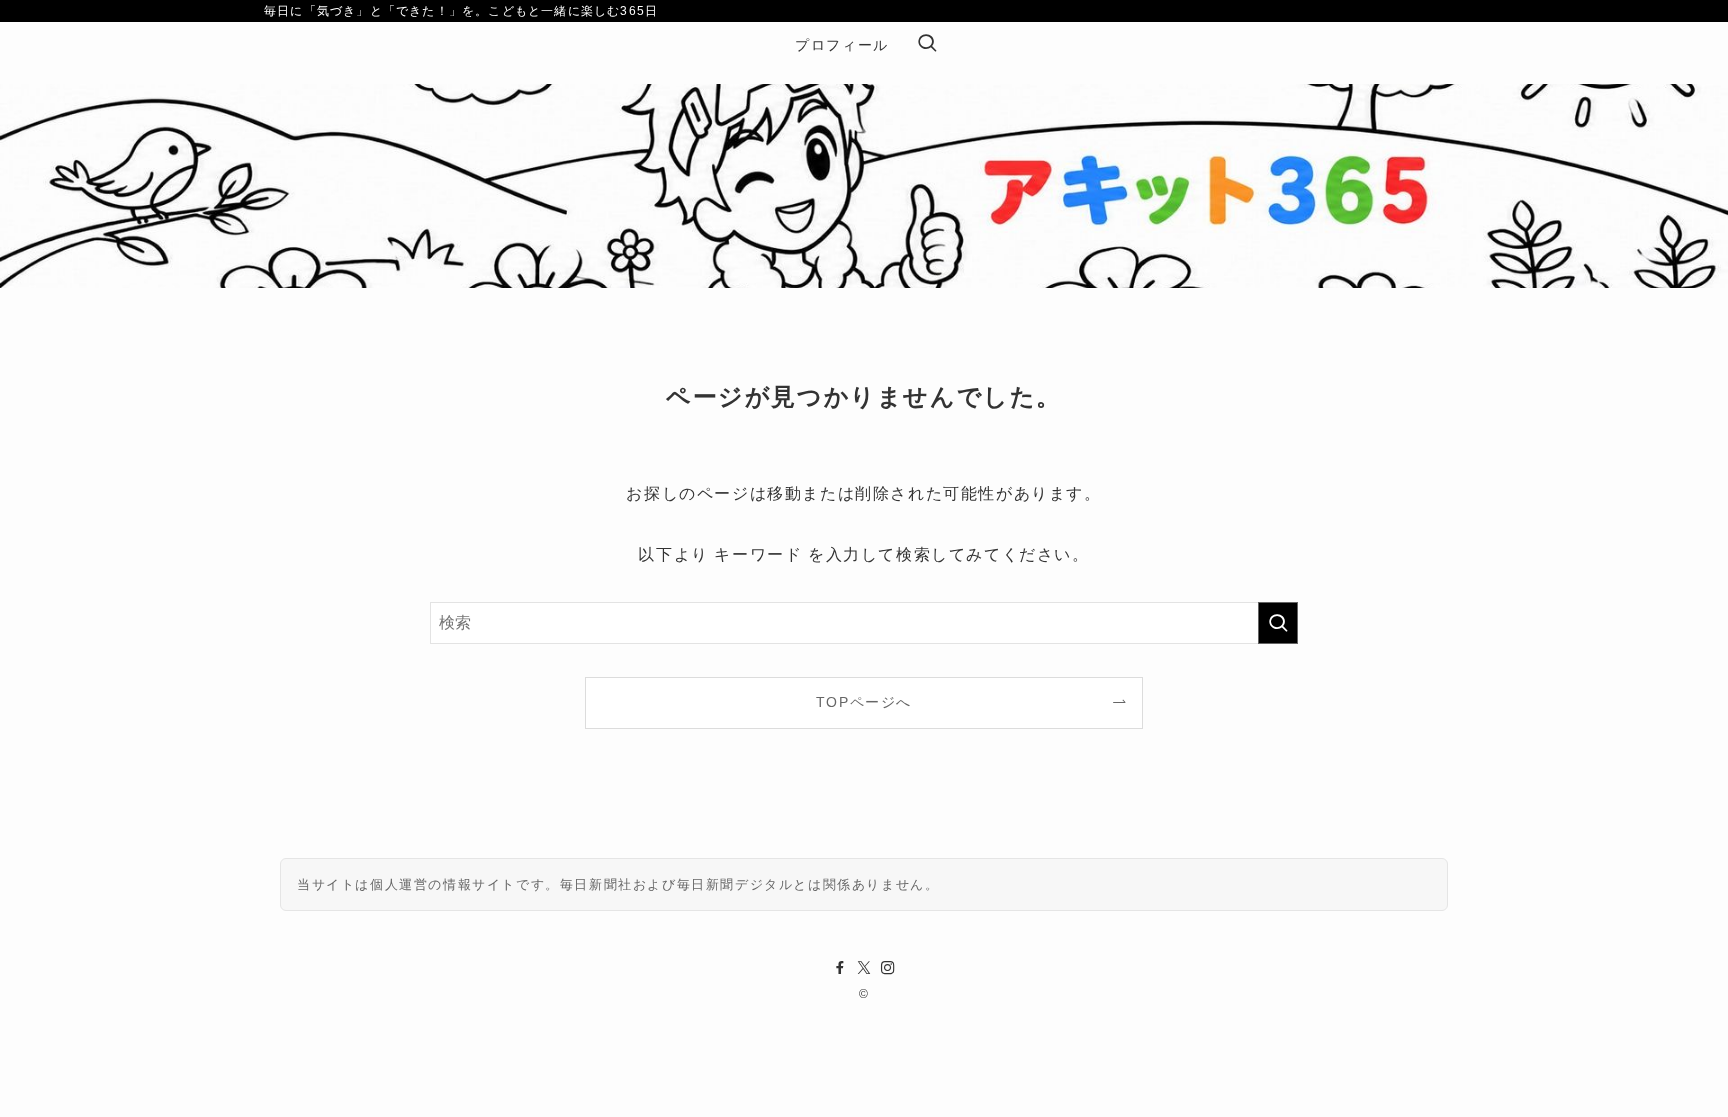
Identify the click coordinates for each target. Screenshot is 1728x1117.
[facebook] (840, 968)
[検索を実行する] (1278, 623)
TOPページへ (864, 702)
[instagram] (888, 968)
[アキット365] (864, 144)
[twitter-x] (864, 968)
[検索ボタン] (927, 45)
